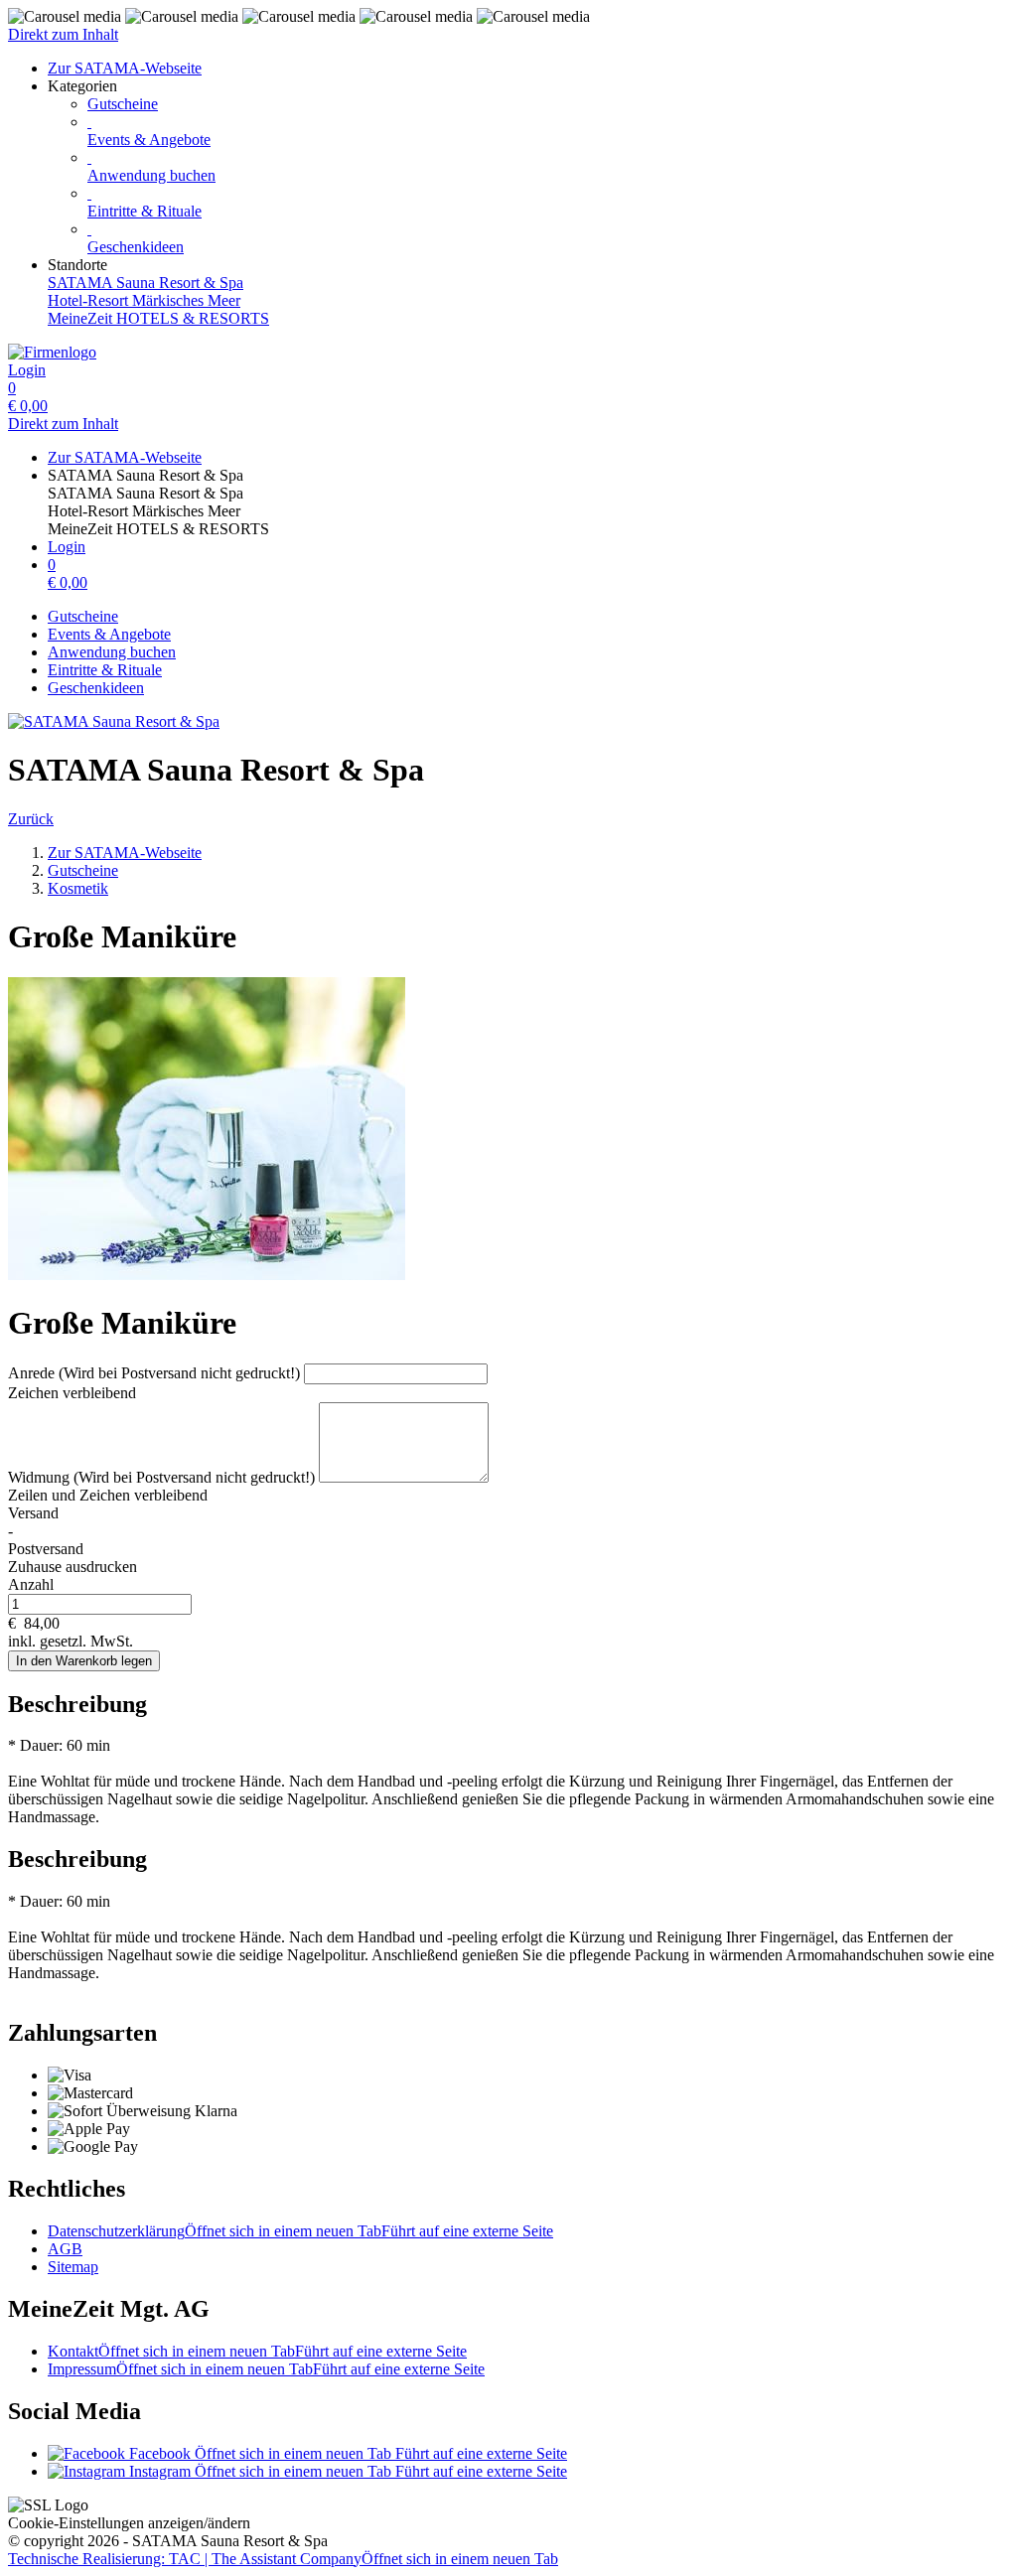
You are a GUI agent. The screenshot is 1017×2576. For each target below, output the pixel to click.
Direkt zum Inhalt (63, 34)
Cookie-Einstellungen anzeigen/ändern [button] (129, 2523)
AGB (65, 2249)
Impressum (266, 2369)
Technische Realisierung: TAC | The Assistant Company (283, 2559)
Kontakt (257, 2351)
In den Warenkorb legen (84, 1661)
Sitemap (73, 2267)
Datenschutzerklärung (300, 2231)
